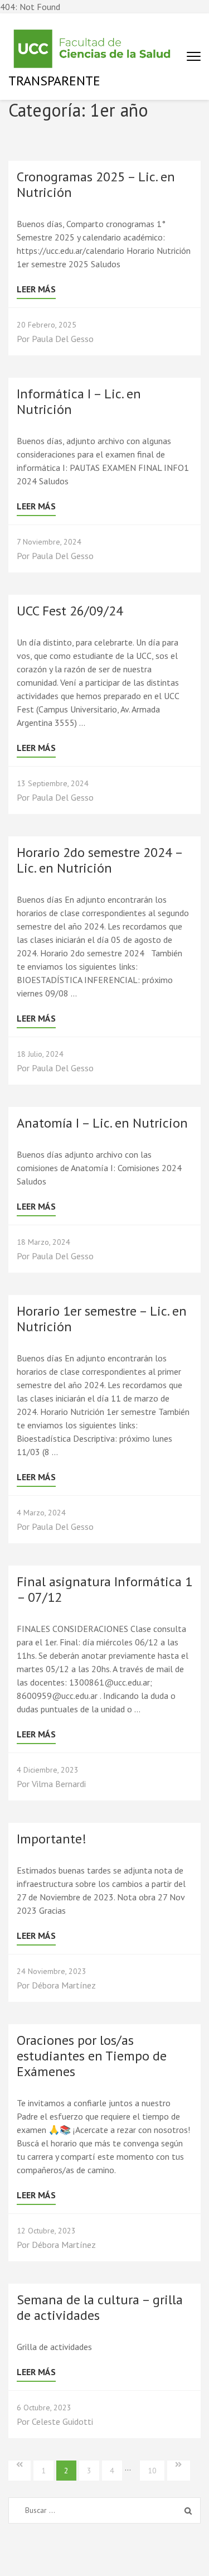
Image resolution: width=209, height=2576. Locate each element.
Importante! (52, 1839)
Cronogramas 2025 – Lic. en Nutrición (96, 184)
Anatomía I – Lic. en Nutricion (102, 1123)
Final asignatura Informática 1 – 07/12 (104, 1589)
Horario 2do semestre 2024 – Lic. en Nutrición (99, 860)
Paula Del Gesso (63, 339)
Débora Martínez (64, 1985)
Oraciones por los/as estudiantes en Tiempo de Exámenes (92, 2056)
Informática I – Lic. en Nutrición (79, 401)
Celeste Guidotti (62, 2421)
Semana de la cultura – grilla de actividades (100, 2307)
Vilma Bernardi (59, 1784)
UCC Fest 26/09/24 (70, 611)
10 (152, 2471)
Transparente (54, 81)
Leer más (36, 289)
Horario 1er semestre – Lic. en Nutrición (102, 1319)
